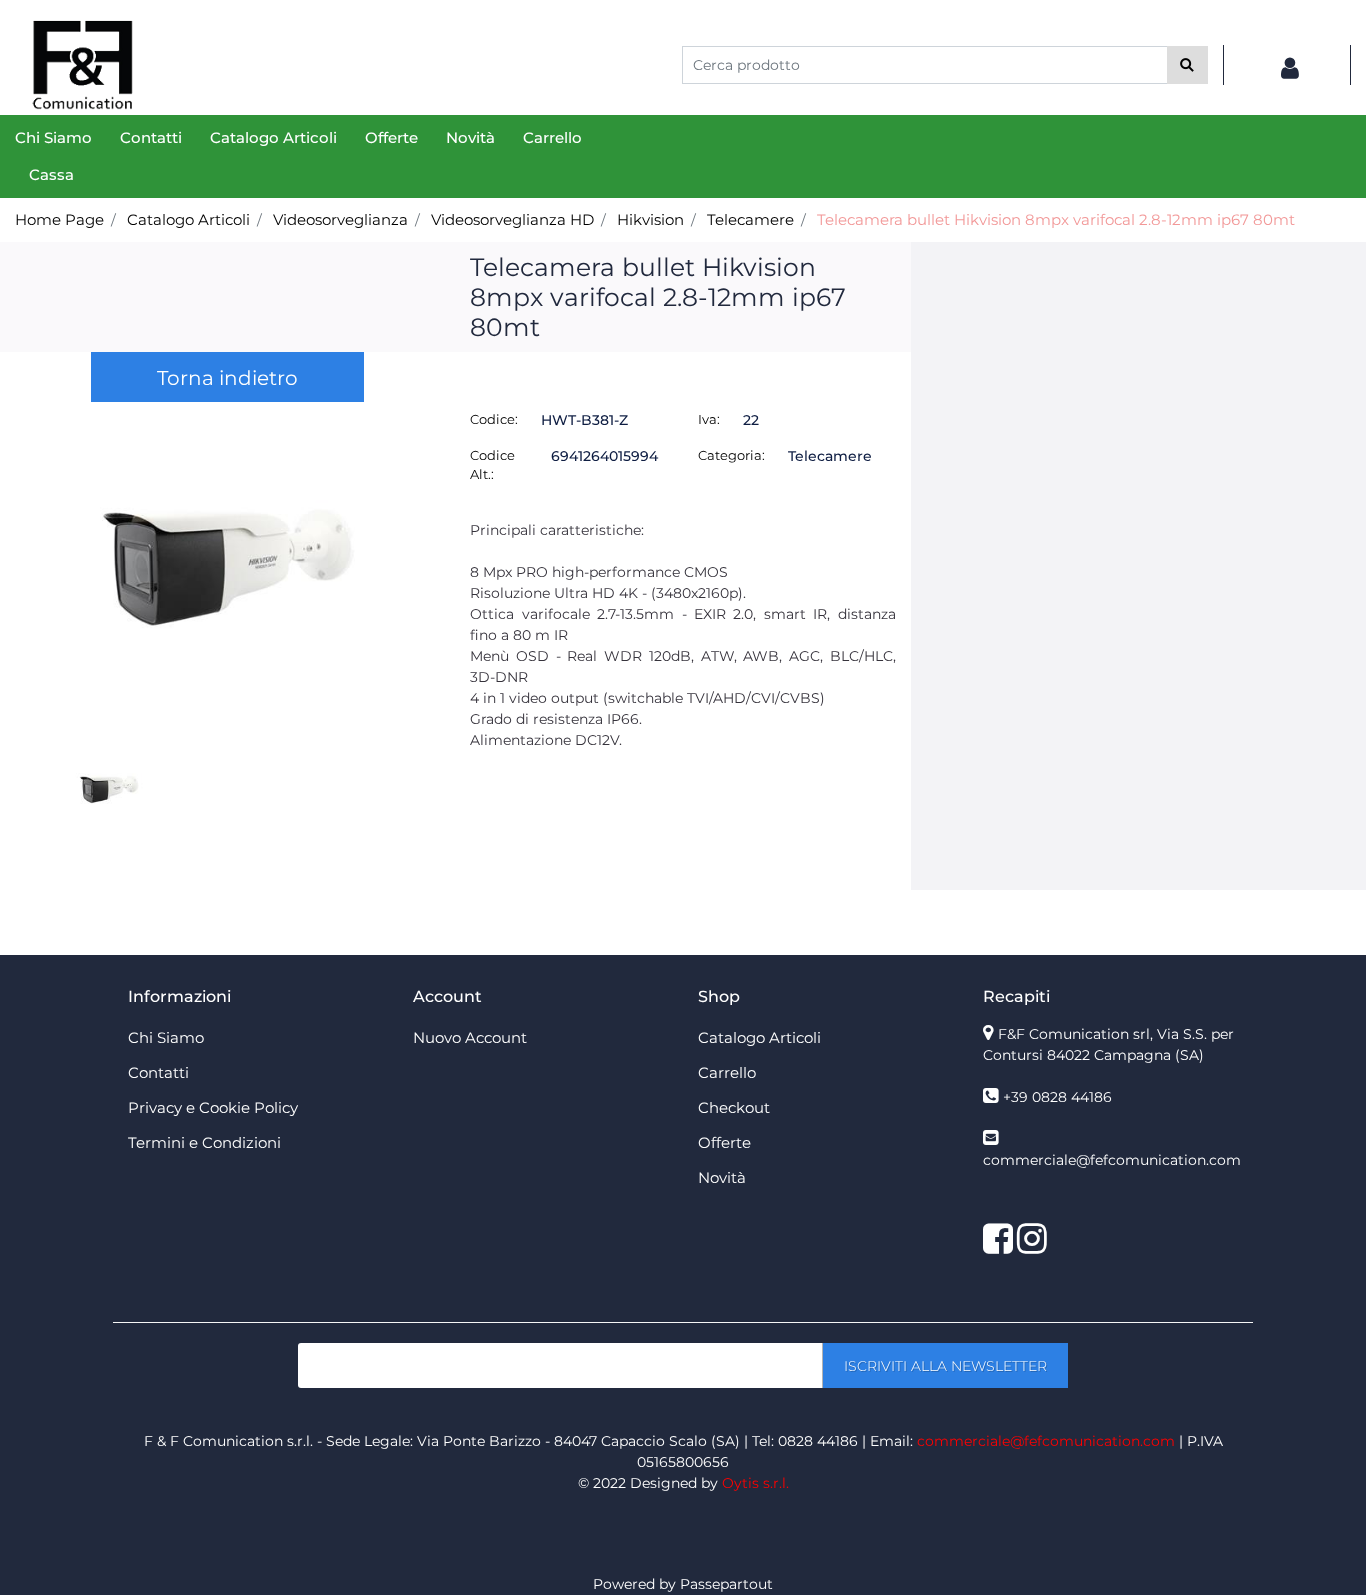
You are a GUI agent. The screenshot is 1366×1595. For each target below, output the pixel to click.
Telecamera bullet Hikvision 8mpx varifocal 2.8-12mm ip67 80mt (1056, 219)
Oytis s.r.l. (755, 1483)
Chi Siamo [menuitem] (53, 137)
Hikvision (650, 219)
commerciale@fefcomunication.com (1112, 1160)
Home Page (59, 219)
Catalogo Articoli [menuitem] (273, 137)
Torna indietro (227, 378)
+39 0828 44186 (1057, 1097)
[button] (1187, 65)
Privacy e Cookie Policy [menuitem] (213, 1107)
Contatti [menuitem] (151, 137)
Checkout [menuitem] (734, 1107)
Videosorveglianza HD (512, 219)
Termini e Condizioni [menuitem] (204, 1142)
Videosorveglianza (340, 219)
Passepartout (726, 1584)
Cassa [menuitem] (51, 174)
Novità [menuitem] (470, 137)
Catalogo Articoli (188, 219)
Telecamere (750, 219)
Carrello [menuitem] (552, 137)
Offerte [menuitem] (391, 137)
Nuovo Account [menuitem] (470, 1037)
